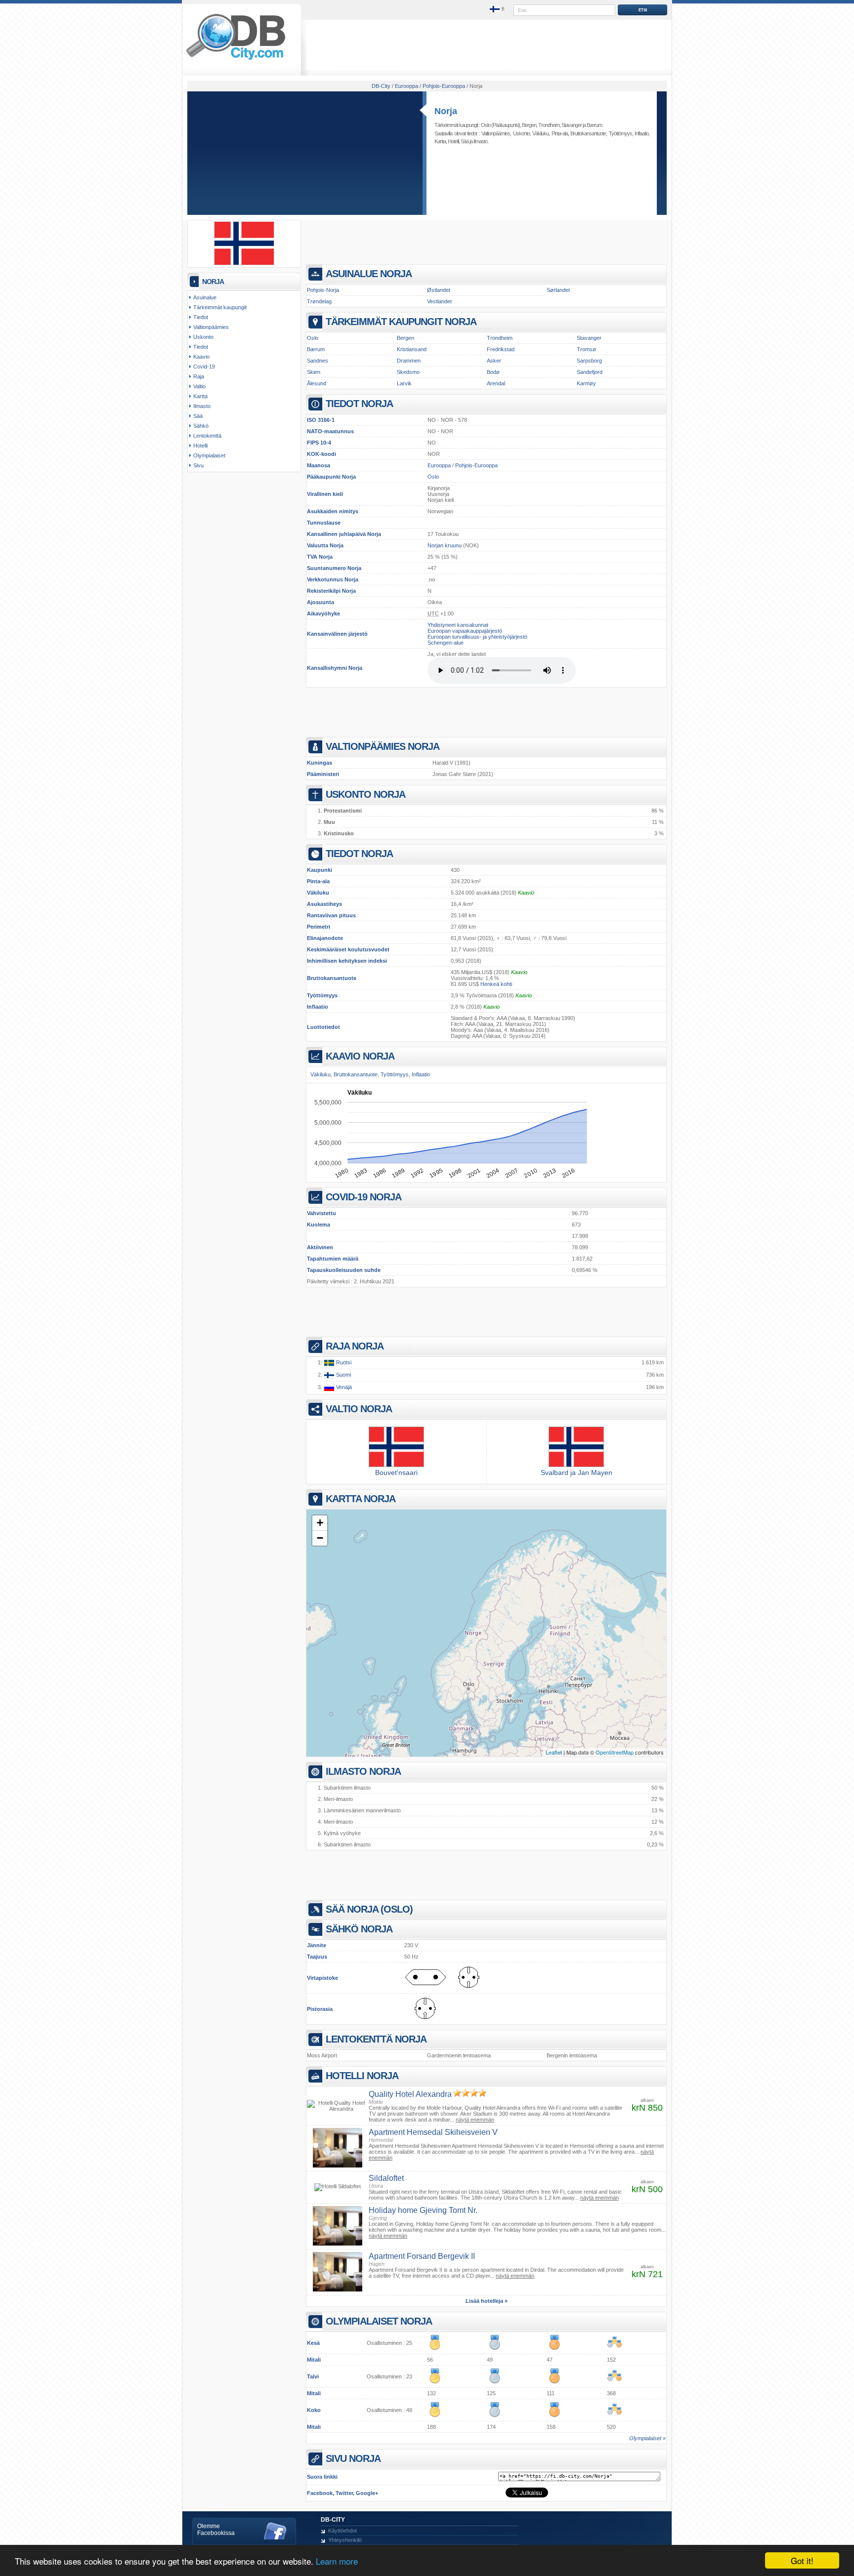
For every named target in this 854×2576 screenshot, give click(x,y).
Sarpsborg (589, 361)
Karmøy (586, 383)
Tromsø (586, 349)
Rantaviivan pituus (331, 915)
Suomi (343, 1375)
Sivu (198, 465)
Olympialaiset (209, 455)
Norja (446, 111)
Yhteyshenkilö (345, 2540)
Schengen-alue (446, 643)
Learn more (337, 2561)
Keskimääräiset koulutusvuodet (348, 949)
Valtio (199, 386)
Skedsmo (408, 372)
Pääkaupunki (324, 477)
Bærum (594, 125)
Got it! (802, 2560)
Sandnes (318, 361)
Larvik (404, 383)
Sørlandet (558, 290)
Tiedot (201, 317)
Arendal (496, 383)
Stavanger (572, 125)
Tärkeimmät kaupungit (220, 307)
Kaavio (526, 893)
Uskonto (521, 133)
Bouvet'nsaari (396, 1472)
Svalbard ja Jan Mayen (576, 1472)
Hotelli (453, 141)
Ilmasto (480, 141)
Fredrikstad (501, 349)
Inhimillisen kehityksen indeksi (347, 961)
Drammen (409, 361)
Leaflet (554, 1752)
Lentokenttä (207, 436)
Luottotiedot (323, 1027)
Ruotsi (343, 1362)
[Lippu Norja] (244, 263)
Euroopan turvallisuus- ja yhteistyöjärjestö (477, 637)
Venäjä (343, 1387)
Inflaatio (318, 1007)
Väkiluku (318, 893)
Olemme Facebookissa (216, 2530)
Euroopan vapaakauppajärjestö (465, 631)
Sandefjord (590, 372)
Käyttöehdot (342, 2531)
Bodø (493, 372)
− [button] (320, 1538)
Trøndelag (319, 301)
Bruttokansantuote (332, 978)
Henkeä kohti (496, 984)
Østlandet (439, 290)
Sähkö (201, 426)
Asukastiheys (324, 904)
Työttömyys (322, 995)
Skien (314, 372)
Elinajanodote (325, 938)
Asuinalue (205, 297)
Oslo (486, 125)
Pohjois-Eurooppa (476, 465)
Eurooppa (439, 465)
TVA (312, 557)
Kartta (440, 141)
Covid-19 (204, 367)
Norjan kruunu (445, 545)
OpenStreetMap (615, 1752)
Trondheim (549, 125)
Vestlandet (439, 301)
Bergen (529, 125)
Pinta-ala (318, 881)
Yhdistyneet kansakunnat (458, 625)
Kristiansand (412, 349)
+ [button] (320, 1523)
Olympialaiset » (647, 2438)
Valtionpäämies (496, 133)
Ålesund (317, 383)
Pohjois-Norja (323, 290)
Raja (199, 376)
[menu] (498, 9)
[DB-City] (236, 60)
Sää (465, 141)
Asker (494, 361)
